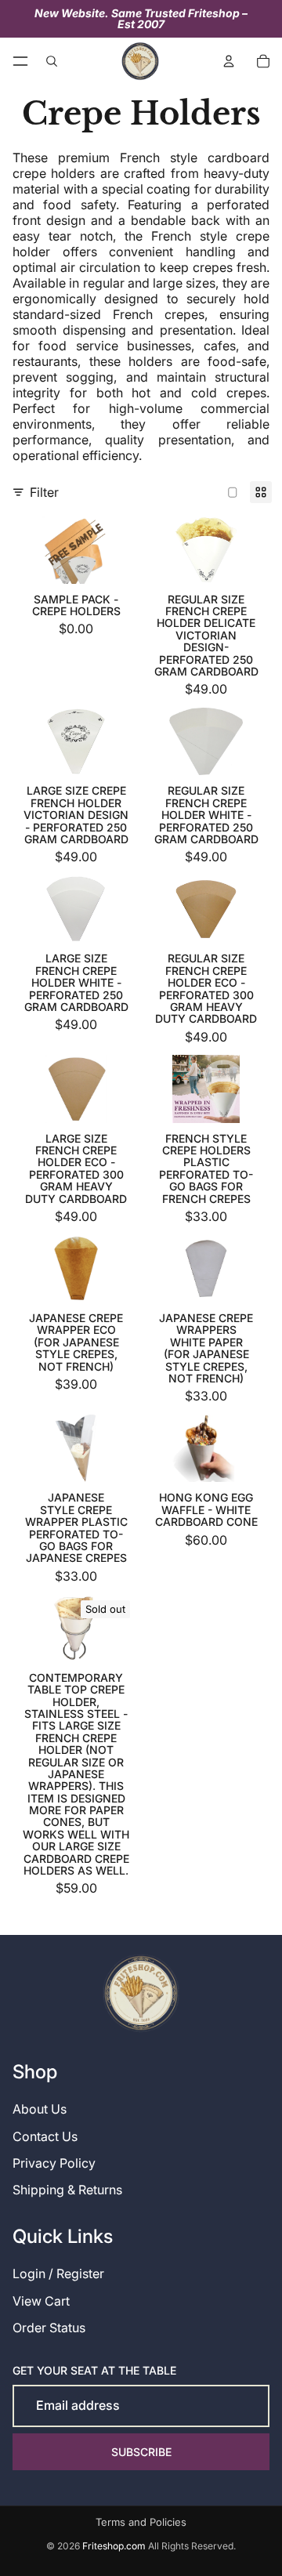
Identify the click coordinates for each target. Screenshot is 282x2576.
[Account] (229, 61)
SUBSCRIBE (141, 2452)
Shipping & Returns (67, 2190)
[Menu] (20, 61)
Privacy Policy (54, 2163)
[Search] (52, 61)
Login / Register (58, 2273)
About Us (40, 2109)
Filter (44, 492)
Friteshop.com (114, 2546)
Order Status (49, 2328)
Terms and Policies (141, 2522)
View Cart (41, 2301)
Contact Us (45, 2136)
